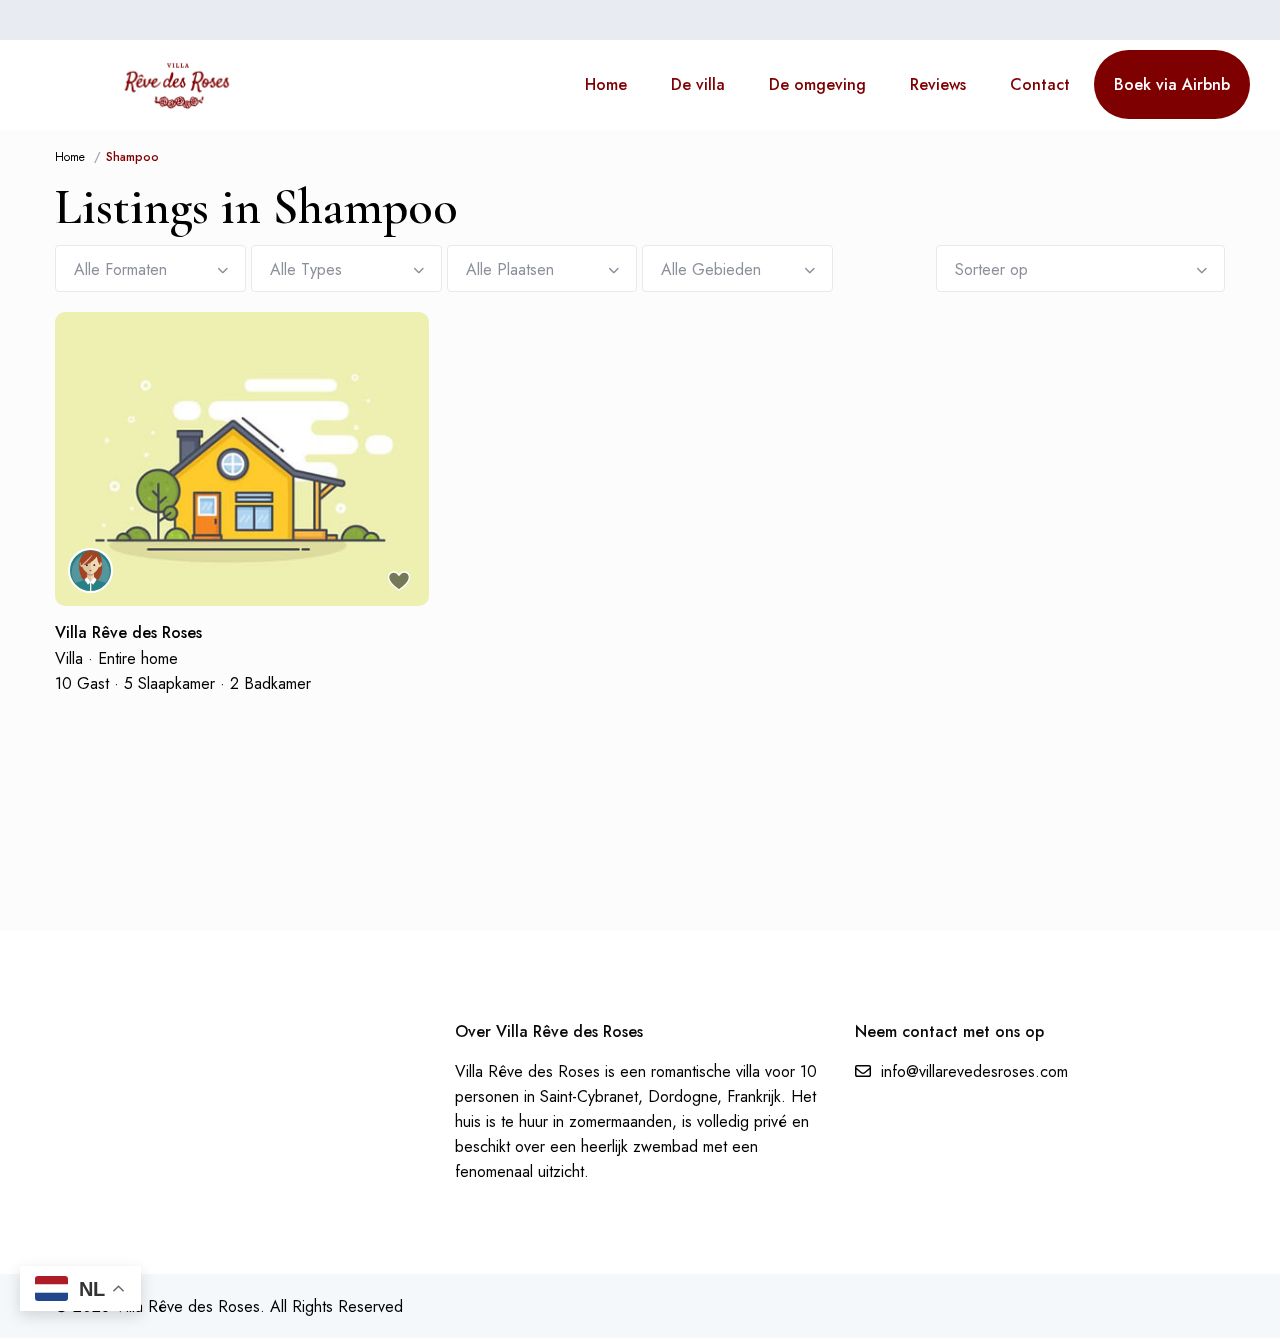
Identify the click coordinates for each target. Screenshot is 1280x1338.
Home (606, 84)
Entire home (138, 658)
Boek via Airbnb (1172, 84)
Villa (69, 658)
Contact (1040, 84)
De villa (698, 84)
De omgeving (817, 84)
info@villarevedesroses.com (974, 1071)
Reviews (938, 84)
